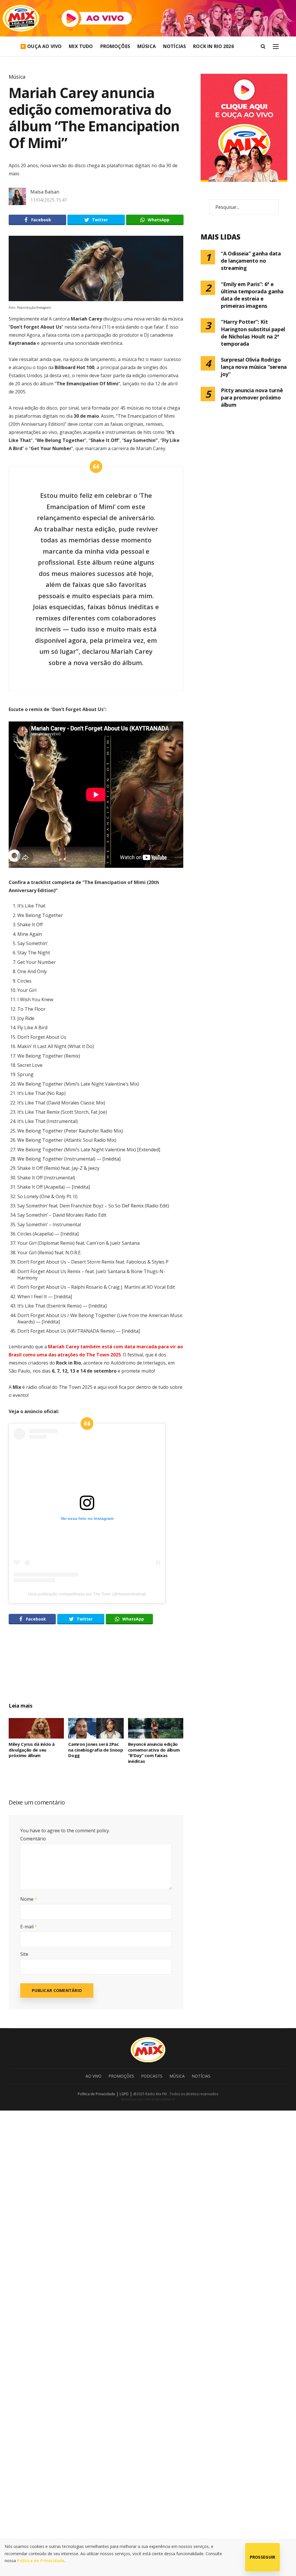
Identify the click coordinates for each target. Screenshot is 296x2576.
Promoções (115, 46)
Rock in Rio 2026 (213, 46)
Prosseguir (263, 2557)
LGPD (124, 2094)
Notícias (174, 46)
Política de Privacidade (96, 2094)
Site (24, 1954)
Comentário (33, 1839)
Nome (29, 1899)
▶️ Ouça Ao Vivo (41, 46)
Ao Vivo (94, 2076)
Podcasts (152, 2076)
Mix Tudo (81, 46)
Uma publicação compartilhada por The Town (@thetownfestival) (87, 1594)
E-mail (29, 1927)
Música (147, 46)
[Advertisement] (118, 1670)
